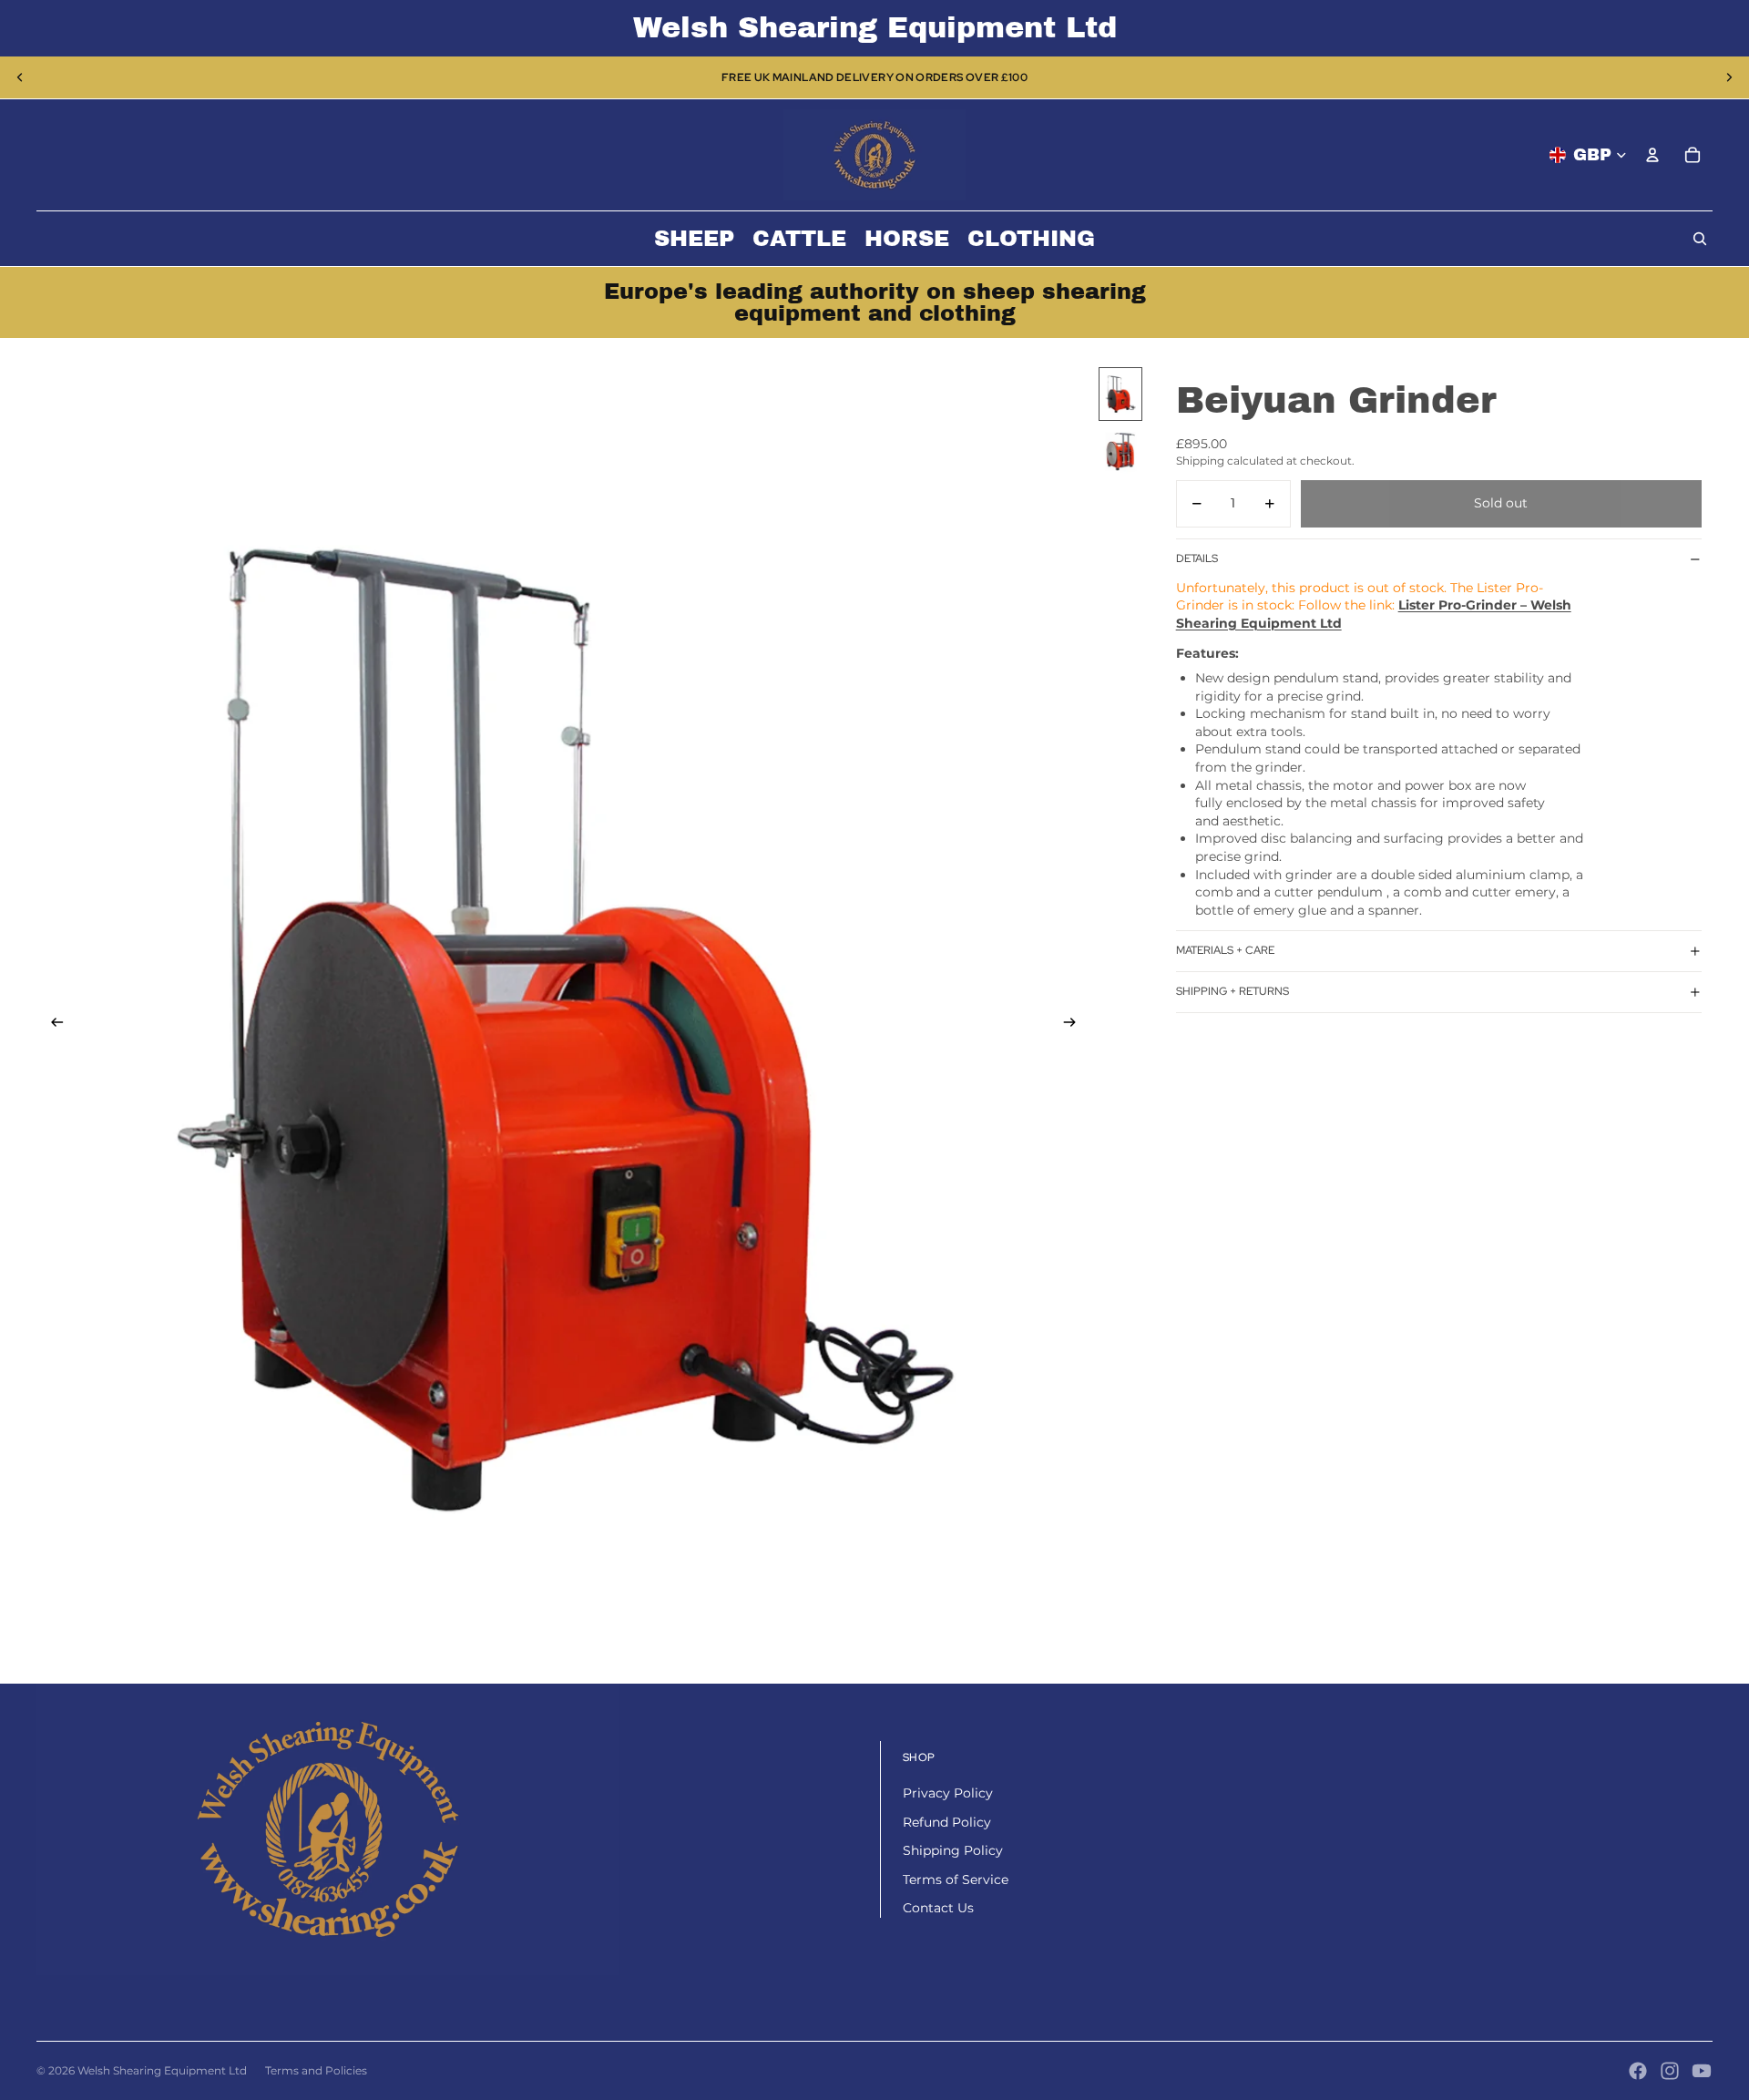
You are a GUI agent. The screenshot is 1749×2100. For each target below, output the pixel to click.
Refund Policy (947, 1822)
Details (1197, 558)
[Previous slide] (20, 77)
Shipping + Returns (1232, 991)
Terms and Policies (316, 2070)
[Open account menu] (1652, 155)
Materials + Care (1225, 950)
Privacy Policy (948, 1793)
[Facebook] (1638, 2071)
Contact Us (938, 1908)
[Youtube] (1702, 2071)
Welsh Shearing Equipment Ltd (162, 2070)
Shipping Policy (953, 1850)
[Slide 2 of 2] (1120, 451)
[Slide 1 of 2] (1120, 394)
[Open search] (1700, 239)
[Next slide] (1729, 77)
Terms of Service (956, 1880)
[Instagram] (1670, 2071)
